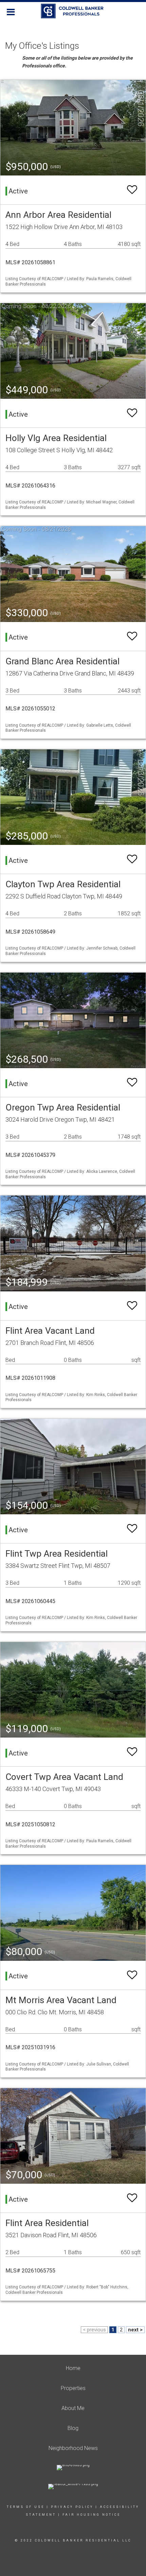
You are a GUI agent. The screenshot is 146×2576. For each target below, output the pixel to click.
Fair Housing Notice (92, 2515)
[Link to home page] (73, 11)
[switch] (132, 190)
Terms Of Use (26, 2507)
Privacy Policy (72, 2507)
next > (135, 2330)
